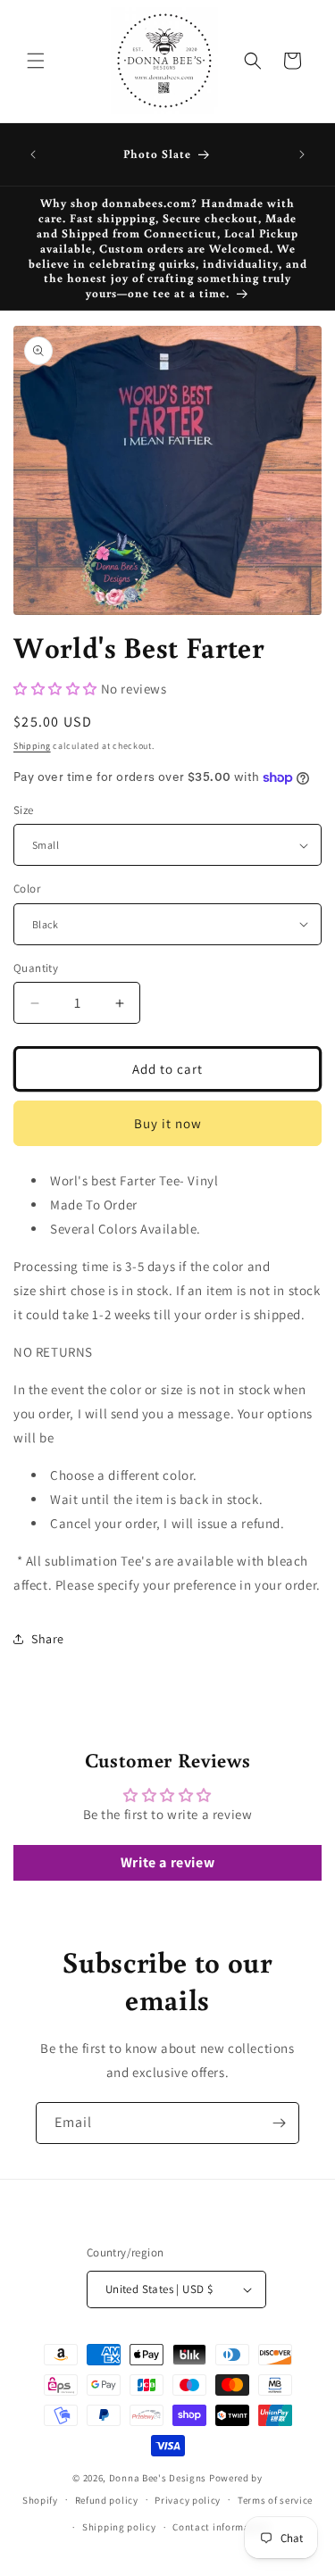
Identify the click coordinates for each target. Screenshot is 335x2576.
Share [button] (48, 1639)
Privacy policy (188, 2500)
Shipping (32, 746)
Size (24, 810)
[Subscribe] (279, 2123)
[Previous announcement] (33, 154)
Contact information (221, 2527)
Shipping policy (119, 2527)
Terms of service (275, 2500)
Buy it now (168, 1123)
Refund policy (107, 2500)
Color (27, 889)
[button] (36, 61)
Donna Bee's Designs (158, 2478)
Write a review (167, 1862)
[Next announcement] (302, 154)
